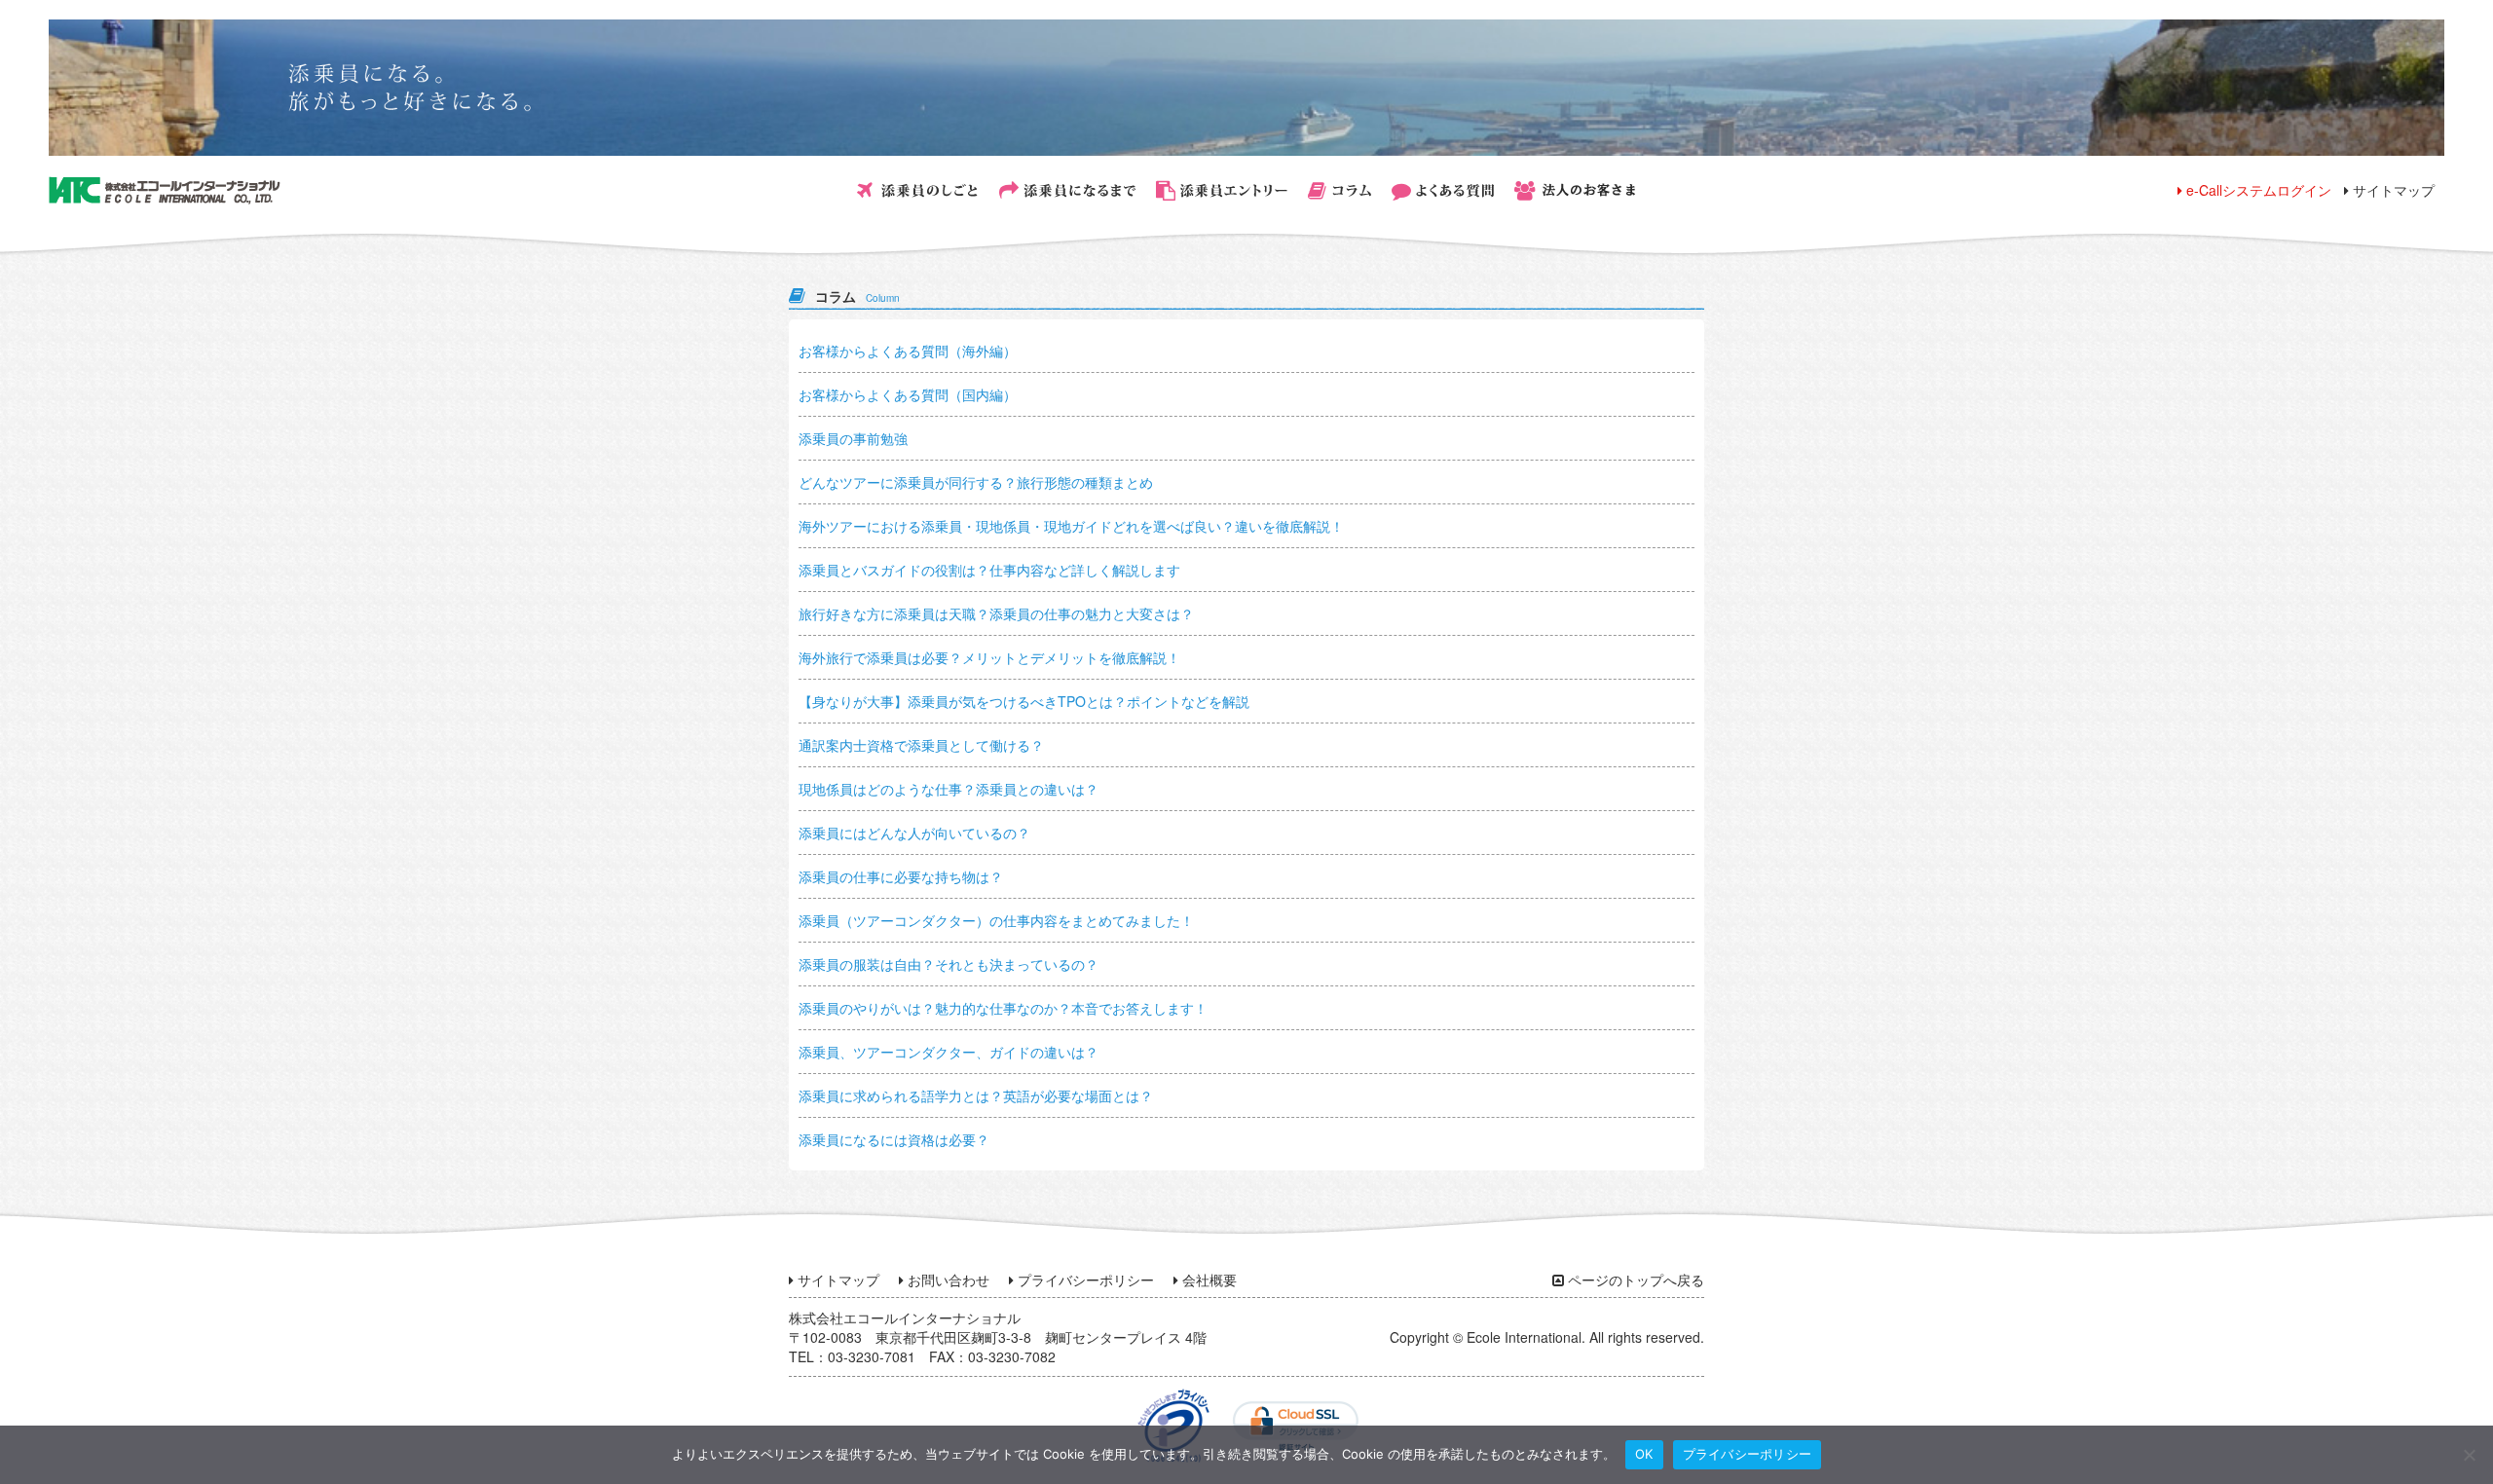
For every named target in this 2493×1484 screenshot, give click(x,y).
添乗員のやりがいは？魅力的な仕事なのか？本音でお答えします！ (1003, 1008)
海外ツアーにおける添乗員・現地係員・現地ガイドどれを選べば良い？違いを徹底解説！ (1071, 526)
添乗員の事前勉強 (853, 438)
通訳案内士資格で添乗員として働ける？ (921, 745)
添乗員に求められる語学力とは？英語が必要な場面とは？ (976, 1095)
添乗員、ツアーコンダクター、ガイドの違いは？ (949, 1052)
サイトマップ (2392, 190)
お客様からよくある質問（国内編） (908, 394)
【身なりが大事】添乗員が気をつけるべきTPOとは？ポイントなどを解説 (1024, 701)
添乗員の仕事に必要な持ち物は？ (901, 876)
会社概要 (1208, 1280)
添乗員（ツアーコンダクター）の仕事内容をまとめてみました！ (996, 920)
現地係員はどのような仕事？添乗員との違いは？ (949, 789)
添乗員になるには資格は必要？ (894, 1139)
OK (1644, 1454)
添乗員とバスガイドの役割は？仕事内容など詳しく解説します (989, 570)
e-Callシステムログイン (2257, 190)
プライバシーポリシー (1084, 1280)
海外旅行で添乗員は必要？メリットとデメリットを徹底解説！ (989, 657)
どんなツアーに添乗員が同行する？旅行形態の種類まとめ (976, 482)
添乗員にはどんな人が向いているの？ (914, 833)
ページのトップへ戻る (1634, 1280)
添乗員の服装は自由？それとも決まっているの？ (949, 964)
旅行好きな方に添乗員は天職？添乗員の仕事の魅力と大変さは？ (996, 613)
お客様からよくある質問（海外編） (908, 351)
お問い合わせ (947, 1280)
